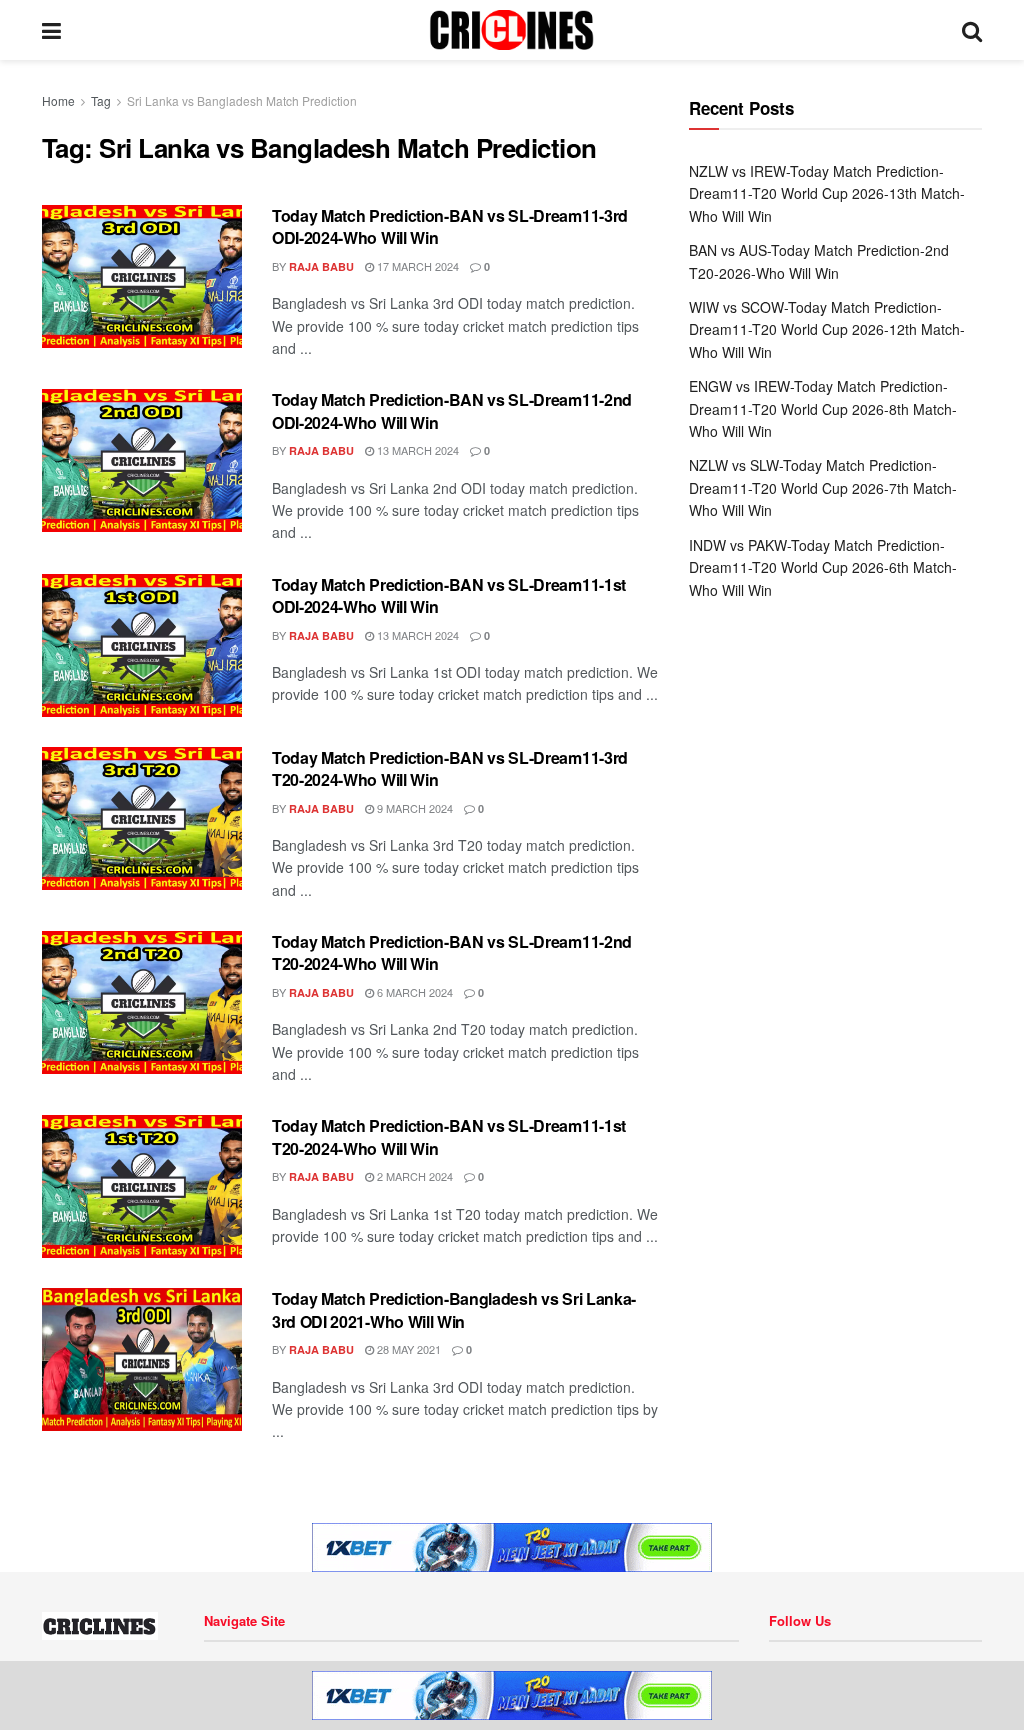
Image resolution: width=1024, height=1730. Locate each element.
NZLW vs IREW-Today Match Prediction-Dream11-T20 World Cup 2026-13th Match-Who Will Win (827, 193)
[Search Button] (972, 30)
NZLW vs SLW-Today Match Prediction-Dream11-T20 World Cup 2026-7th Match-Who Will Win (823, 487)
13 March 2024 (416, 450)
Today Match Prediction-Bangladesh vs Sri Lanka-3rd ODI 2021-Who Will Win (454, 1309)
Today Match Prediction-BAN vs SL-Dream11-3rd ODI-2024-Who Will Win (450, 226)
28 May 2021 (407, 1349)
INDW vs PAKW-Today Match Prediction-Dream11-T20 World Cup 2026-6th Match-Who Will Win (823, 567)
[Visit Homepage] (511, 30)
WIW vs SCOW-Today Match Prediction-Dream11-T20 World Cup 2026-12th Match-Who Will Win (827, 329)
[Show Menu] (51, 30)
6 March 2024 (413, 992)
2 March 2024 (413, 1176)
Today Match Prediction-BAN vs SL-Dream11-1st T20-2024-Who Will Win (449, 1136)
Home (58, 100)
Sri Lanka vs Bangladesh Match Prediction (242, 100)
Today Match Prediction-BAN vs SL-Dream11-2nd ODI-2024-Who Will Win (452, 410)
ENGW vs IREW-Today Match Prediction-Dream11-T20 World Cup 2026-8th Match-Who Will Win (823, 408)
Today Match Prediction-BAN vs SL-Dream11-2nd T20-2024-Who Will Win (452, 952)
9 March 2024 (413, 808)
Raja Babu (321, 266)
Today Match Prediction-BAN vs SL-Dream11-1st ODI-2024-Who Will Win (449, 595)
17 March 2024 (416, 266)
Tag (101, 100)
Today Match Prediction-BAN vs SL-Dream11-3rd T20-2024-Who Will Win (450, 768)
